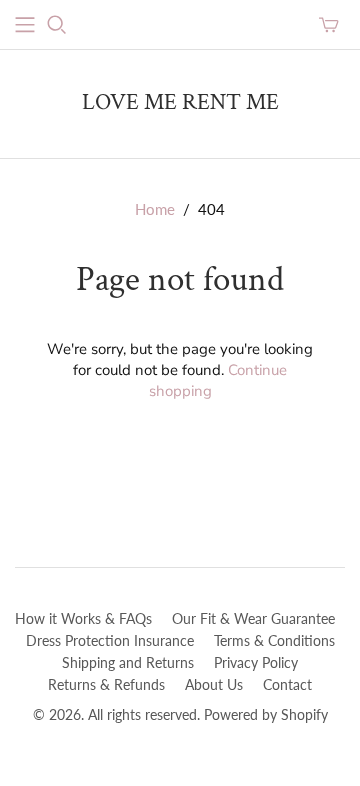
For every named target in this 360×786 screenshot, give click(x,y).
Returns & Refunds (106, 684)
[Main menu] (25, 25)
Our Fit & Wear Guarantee (253, 618)
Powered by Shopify (266, 714)
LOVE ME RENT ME (180, 102)
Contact (287, 684)
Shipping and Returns (128, 662)
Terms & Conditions (274, 640)
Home (155, 209)
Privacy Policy (256, 662)
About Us (214, 684)
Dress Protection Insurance (110, 640)
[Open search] (57, 25)
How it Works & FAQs (83, 618)
